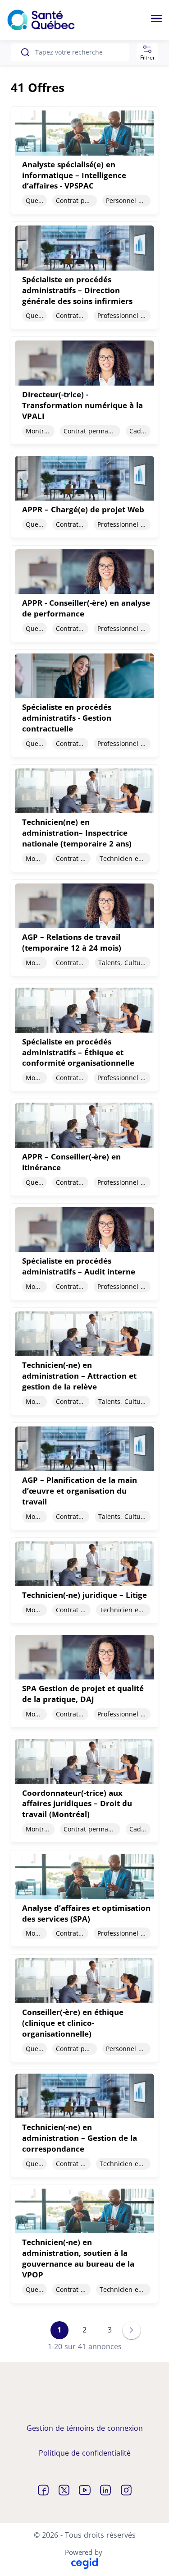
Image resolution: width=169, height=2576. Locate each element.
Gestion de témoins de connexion (85, 2428)
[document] (84, 160)
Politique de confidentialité (85, 2453)
